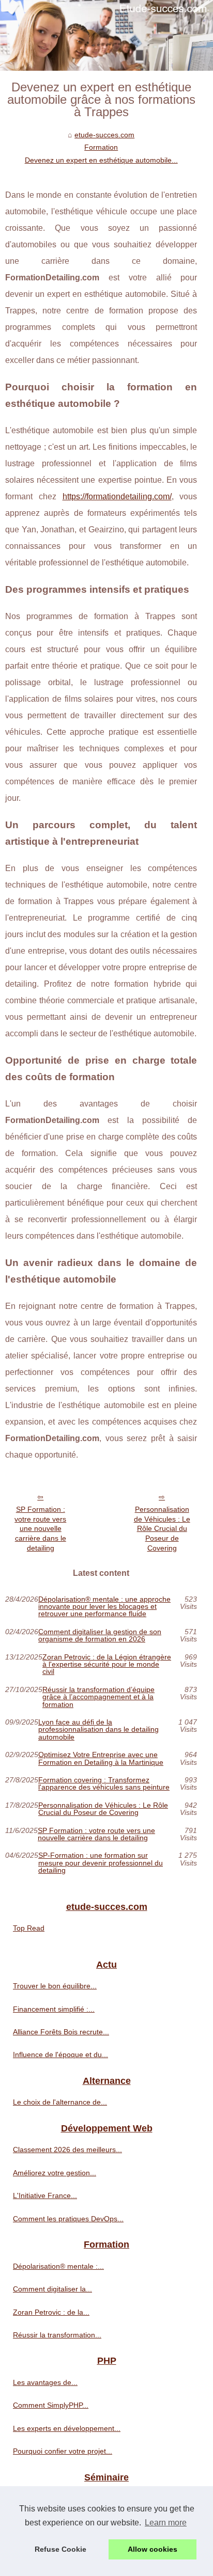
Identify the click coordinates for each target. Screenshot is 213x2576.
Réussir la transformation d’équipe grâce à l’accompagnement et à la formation (98, 1697)
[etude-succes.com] (106, 35)
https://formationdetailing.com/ (117, 496)
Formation (101, 147)
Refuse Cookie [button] (60, 2549)
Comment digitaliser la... (52, 2289)
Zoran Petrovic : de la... (51, 2312)
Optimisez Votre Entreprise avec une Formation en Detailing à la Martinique (101, 1758)
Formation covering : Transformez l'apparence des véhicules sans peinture (104, 1784)
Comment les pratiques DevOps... (68, 2219)
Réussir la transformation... (57, 2335)
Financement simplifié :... (54, 2009)
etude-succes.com (104, 135)
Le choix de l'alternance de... (60, 2102)
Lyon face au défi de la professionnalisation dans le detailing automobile (98, 1729)
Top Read (29, 1928)
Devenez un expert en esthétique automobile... (101, 160)
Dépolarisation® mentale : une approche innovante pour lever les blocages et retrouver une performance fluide (104, 1607)
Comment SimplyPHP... (51, 2405)
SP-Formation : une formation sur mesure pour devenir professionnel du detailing (101, 1863)
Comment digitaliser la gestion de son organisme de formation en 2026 (100, 1635)
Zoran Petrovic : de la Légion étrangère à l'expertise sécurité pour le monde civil (107, 1664)
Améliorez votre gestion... (55, 2173)
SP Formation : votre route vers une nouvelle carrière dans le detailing (40, 1529)
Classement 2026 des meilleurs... (67, 2150)
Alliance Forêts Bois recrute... (61, 2032)
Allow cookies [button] (153, 2549)
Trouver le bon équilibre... (55, 1986)
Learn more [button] (166, 2523)
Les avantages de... (45, 2382)
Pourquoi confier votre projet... (63, 2451)
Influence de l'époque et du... (60, 2055)
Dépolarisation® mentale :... (58, 2266)
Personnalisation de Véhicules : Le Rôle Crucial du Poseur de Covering (162, 1529)
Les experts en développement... (67, 2428)
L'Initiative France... (45, 2195)
